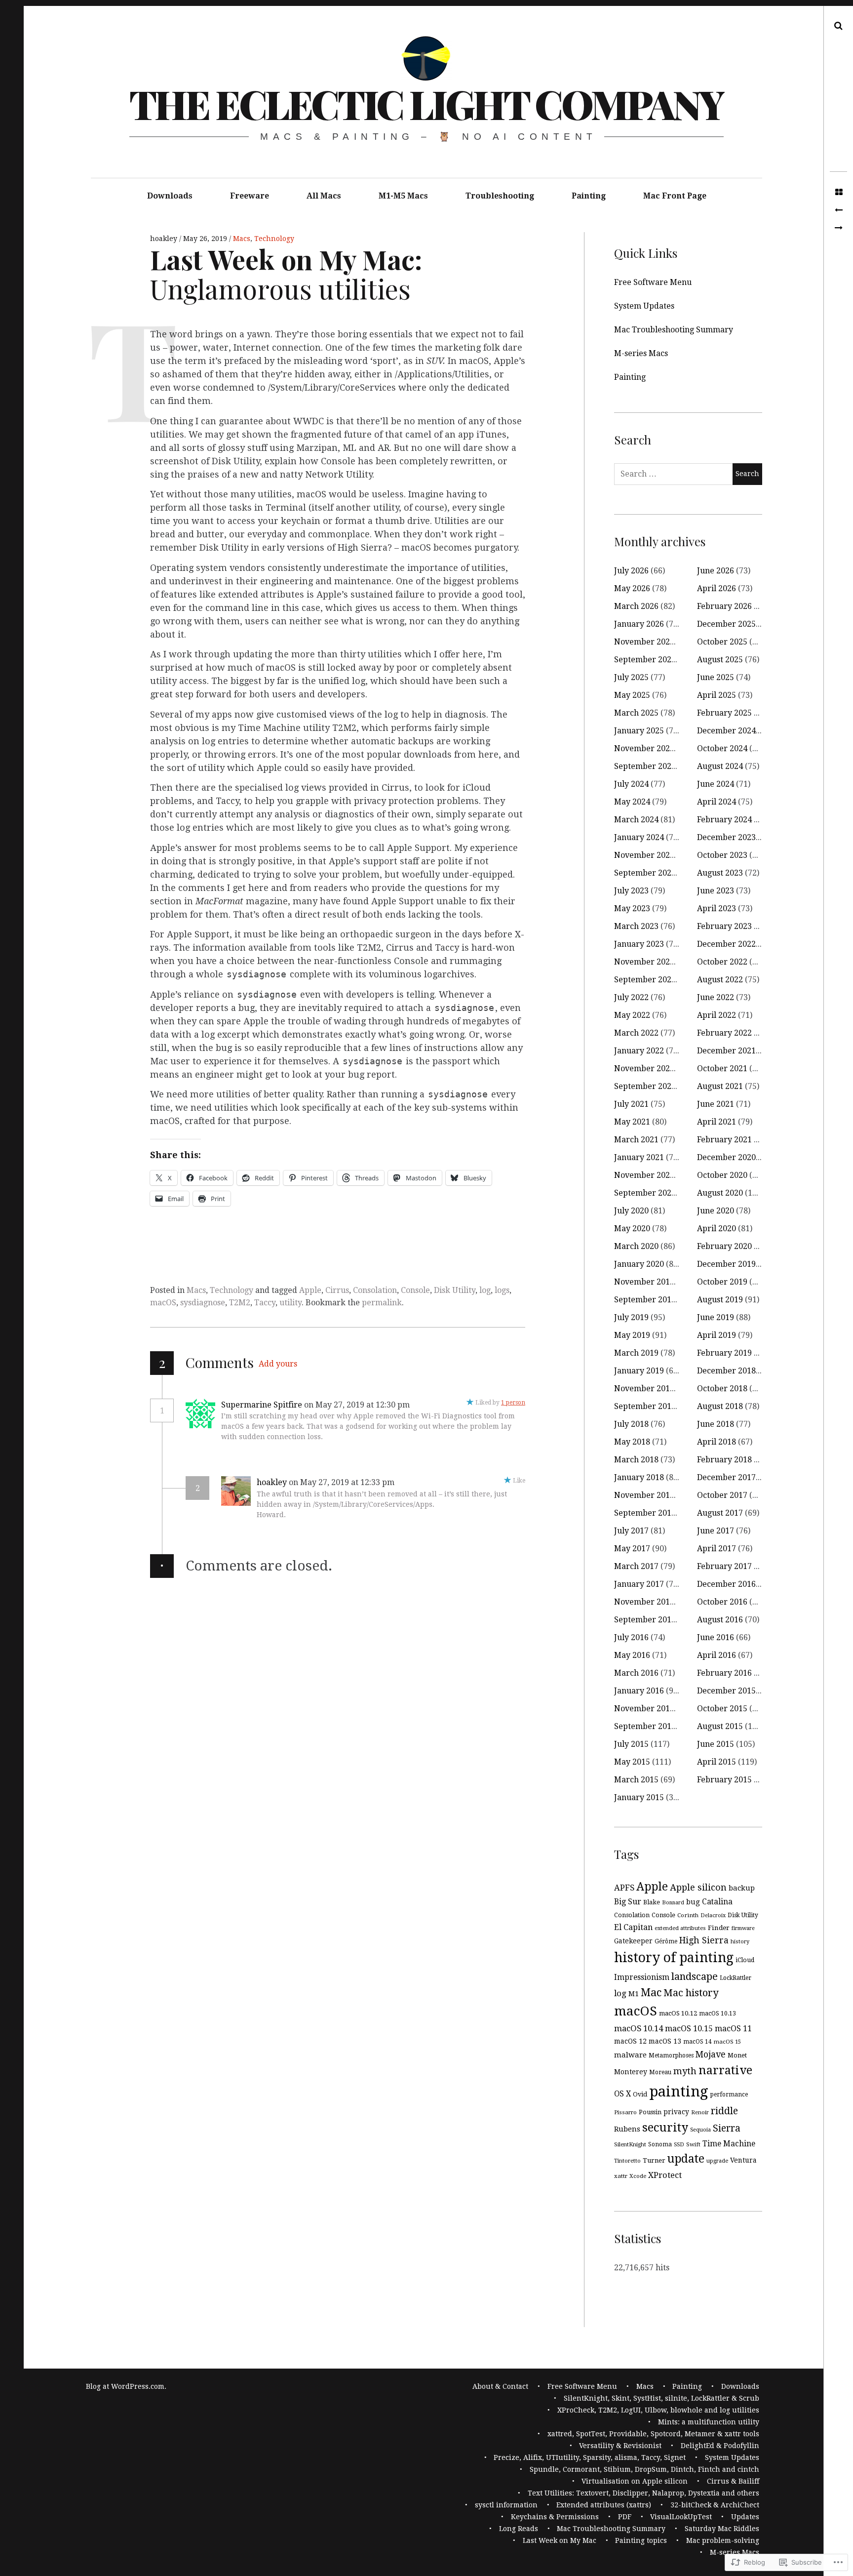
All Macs (324, 196)
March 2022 (636, 1033)
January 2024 (639, 837)
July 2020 (631, 1211)
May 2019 (632, 1335)
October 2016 (722, 1602)
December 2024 (726, 731)
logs (502, 1290)
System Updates (644, 306)
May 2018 (632, 1442)
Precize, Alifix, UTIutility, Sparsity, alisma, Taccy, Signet (590, 2457)
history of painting (674, 1957)
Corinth (688, 1915)
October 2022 (722, 962)
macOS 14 (698, 2042)
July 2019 (631, 1317)
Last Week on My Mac (560, 2540)
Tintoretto (627, 2161)
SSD (679, 2145)
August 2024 (720, 766)
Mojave (711, 2054)
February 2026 (724, 606)
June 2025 (716, 677)
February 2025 (724, 713)
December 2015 (726, 1691)
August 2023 (720, 873)
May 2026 (632, 588)
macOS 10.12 (678, 2013)
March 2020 (636, 1246)
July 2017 (631, 1531)
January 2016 (639, 1691)
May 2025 (632, 695)
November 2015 (644, 1709)
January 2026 (639, 624)
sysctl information (506, 2505)
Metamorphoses (671, 2055)
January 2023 (639, 944)
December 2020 (726, 1157)
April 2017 (717, 1549)
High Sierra (704, 1940)
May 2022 (632, 1015)
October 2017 (722, 1495)
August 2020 (720, 1193)
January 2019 (639, 1371)
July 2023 (631, 891)
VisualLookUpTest (681, 2517)
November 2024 (644, 748)
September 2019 (645, 1300)
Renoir (700, 2113)
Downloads (170, 196)
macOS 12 (630, 2041)
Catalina (717, 1902)
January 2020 (639, 1264)
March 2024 (636, 820)
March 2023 (636, 926)
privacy (676, 2112)
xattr (621, 2176)
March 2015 (636, 1780)
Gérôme (666, 1941)
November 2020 (644, 1175)
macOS (163, 1303)
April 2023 (717, 908)
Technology (274, 239)
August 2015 (720, 1726)
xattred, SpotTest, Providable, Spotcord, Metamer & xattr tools (653, 2434)
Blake (652, 1902)
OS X (622, 2094)
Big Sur (628, 1902)
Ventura (743, 2160)
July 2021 (631, 1104)
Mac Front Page (675, 196)
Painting (589, 196)
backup (742, 1888)
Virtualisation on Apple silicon (635, 2481)
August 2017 (720, 1513)
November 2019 (644, 1282)
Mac (651, 1992)
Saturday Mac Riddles (722, 2529)
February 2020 (724, 1246)
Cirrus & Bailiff (733, 2481)
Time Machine (729, 2144)
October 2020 (722, 1175)
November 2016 (644, 1602)
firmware (743, 1928)
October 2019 (722, 1282)
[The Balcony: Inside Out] (838, 228)
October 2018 (722, 1389)
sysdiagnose (203, 1303)
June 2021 (716, 1104)
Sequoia (700, 2130)
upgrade (717, 2161)
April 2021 (717, 1122)
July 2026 (631, 571)
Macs (242, 239)
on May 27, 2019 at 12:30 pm (358, 1405)
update (686, 2159)
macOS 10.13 (717, 2013)
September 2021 (645, 1086)
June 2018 (716, 1424)
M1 (634, 1993)
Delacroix (713, 1915)
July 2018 (631, 1424)
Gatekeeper (633, 1941)
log (485, 1290)
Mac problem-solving (723, 2540)
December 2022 (726, 944)
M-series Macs (641, 353)
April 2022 (717, 1015)
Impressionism (642, 1977)
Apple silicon (698, 1887)
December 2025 (726, 624)
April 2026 (717, 588)
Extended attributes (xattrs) (604, 2505)
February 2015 (724, 1780)
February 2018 (724, 1460)
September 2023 (645, 873)
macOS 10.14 (639, 2028)
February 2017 (724, 1566)
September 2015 (645, 1726)
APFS (624, 1888)
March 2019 (636, 1353)
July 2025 (631, 677)
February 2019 (724, 1353)
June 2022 (716, 997)
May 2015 (632, 1762)
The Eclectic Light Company (426, 103)
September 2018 (645, 1406)
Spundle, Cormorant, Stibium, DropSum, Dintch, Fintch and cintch (644, 2469)
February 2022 (724, 1033)
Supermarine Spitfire (262, 1405)
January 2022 (639, 1051)
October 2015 (722, 1709)
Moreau (660, 2072)
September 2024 (645, 766)
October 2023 (722, 855)
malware (630, 2055)
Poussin (650, 2112)
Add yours (278, 1364)
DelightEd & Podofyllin (720, 2446)
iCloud (745, 1960)
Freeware (250, 196)
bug (693, 1902)
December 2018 (726, 1371)
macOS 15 (727, 2042)
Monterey (631, 2072)
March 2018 (636, 1460)
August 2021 (720, 1086)
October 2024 (722, 748)
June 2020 (716, 1211)
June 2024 (716, 784)
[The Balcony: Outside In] (838, 210)
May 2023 (632, 908)
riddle (724, 2111)
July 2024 (631, 784)
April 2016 (717, 1655)
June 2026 (716, 571)
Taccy (265, 1303)
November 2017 (644, 1495)
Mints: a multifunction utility (709, 2422)
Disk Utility (455, 1290)
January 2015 (639, 1797)
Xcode (638, 2176)
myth (685, 2071)
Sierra (727, 2128)
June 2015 (716, 1744)
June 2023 (716, 891)
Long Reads (519, 2529)
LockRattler (736, 1978)
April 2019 (717, 1335)
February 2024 (724, 820)
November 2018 (644, 1389)
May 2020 (632, 1228)
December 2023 (726, 837)
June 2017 (716, 1531)
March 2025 (636, 713)
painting (679, 2092)
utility (291, 1303)
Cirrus (337, 1290)
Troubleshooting (500, 196)
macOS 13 (665, 2041)
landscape (695, 1976)
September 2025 (645, 660)
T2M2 (240, 1303)
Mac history (691, 1993)
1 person (513, 1403)
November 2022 (644, 962)
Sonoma (660, 2144)
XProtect (665, 2175)
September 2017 (645, 1513)
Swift (693, 2144)
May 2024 (632, 802)
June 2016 (716, 1637)
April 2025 (717, 695)
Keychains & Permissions (555, 2517)
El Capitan (633, 1927)
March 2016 (636, 1673)
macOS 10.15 (689, 2029)
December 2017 (726, 1477)
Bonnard (673, 1903)
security (665, 2128)
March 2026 (636, 606)
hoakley (165, 239)
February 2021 (724, 1140)
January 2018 (639, 1477)
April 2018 (717, 1442)
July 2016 (631, 1637)
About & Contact (500, 2386)
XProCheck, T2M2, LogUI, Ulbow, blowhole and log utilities (658, 2410)
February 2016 (724, 1673)
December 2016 (726, 1584)
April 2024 (717, 802)
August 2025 (720, 660)
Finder (719, 1928)
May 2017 (632, 1549)
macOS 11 (733, 2029)
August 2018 (720, 1406)
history (740, 1942)
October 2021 (722, 1068)
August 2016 (720, 1620)
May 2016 (632, 1655)
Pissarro (625, 2112)
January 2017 (639, 1584)
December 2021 (726, 1051)
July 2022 (631, 997)
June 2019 (716, 1317)
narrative (725, 2070)
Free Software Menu (653, 282)
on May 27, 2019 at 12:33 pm (343, 1482)
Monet (737, 2055)
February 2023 (724, 926)
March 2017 (636, 1566)
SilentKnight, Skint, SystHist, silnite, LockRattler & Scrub (661, 2398)
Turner (654, 2160)
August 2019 (720, 1300)
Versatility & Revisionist (620, 2446)
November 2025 (644, 642)
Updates (745, 2517)
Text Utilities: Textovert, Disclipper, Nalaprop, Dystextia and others (643, 2493)
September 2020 (645, 1193)
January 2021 (639, 1157)
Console (415, 1290)
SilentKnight (630, 2144)
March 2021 (636, 1140)
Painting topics (641, 2540)
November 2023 (644, 855)
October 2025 (722, 642)
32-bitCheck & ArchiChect (715, 2505)
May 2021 (632, 1122)
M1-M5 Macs (403, 196)
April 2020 (717, 1228)
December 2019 (726, 1264)
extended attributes (680, 1928)
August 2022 (720, 980)
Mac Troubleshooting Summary (674, 330)
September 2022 (645, 980)
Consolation (375, 1290)
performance (729, 2094)
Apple (310, 1290)
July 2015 (631, 1744)
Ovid (640, 2094)
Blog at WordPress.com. (126, 2386)
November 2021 (644, 1068)
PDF (625, 2517)
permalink (382, 1303)
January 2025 (639, 731)
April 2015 (717, 1762)
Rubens (627, 2129)
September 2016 (645, 1620)
